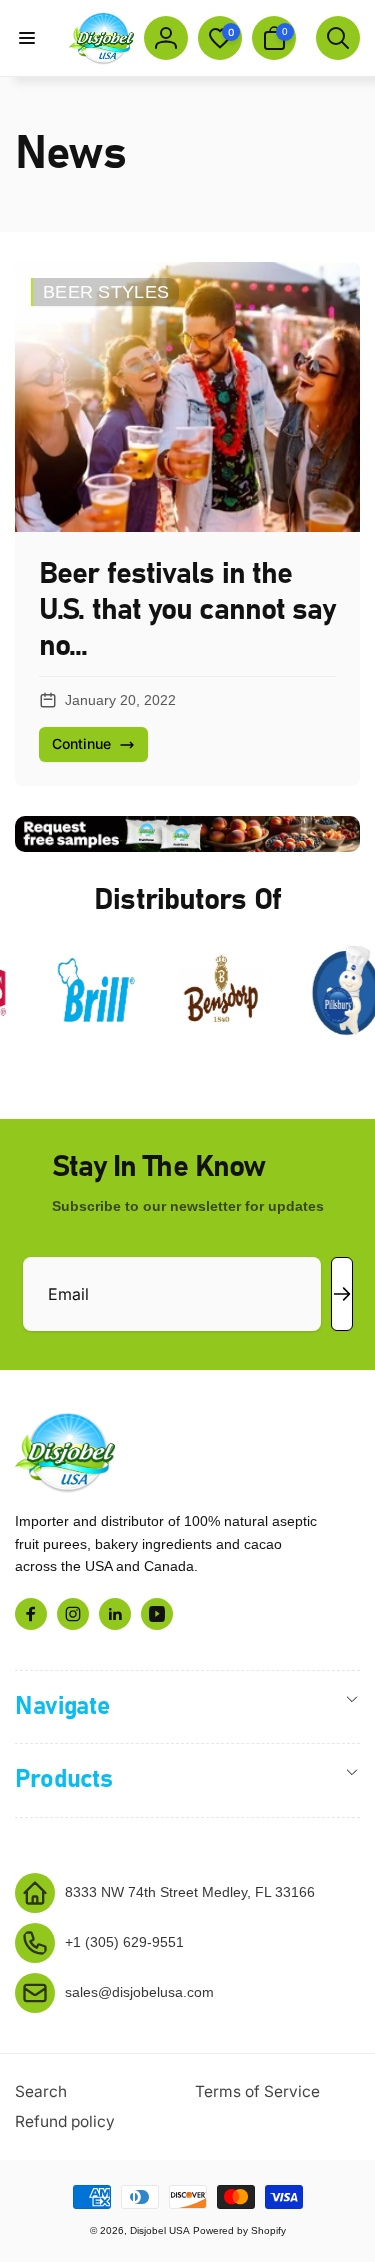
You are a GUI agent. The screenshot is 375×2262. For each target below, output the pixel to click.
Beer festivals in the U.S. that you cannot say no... (187, 610)
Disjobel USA (160, 2230)
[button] (27, 38)
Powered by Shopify (239, 2230)
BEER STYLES (106, 292)
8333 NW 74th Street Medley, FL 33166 (190, 1892)
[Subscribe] (342, 1294)
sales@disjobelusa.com (139, 1992)
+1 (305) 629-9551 (124, 1942)
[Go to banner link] (187, 834)
